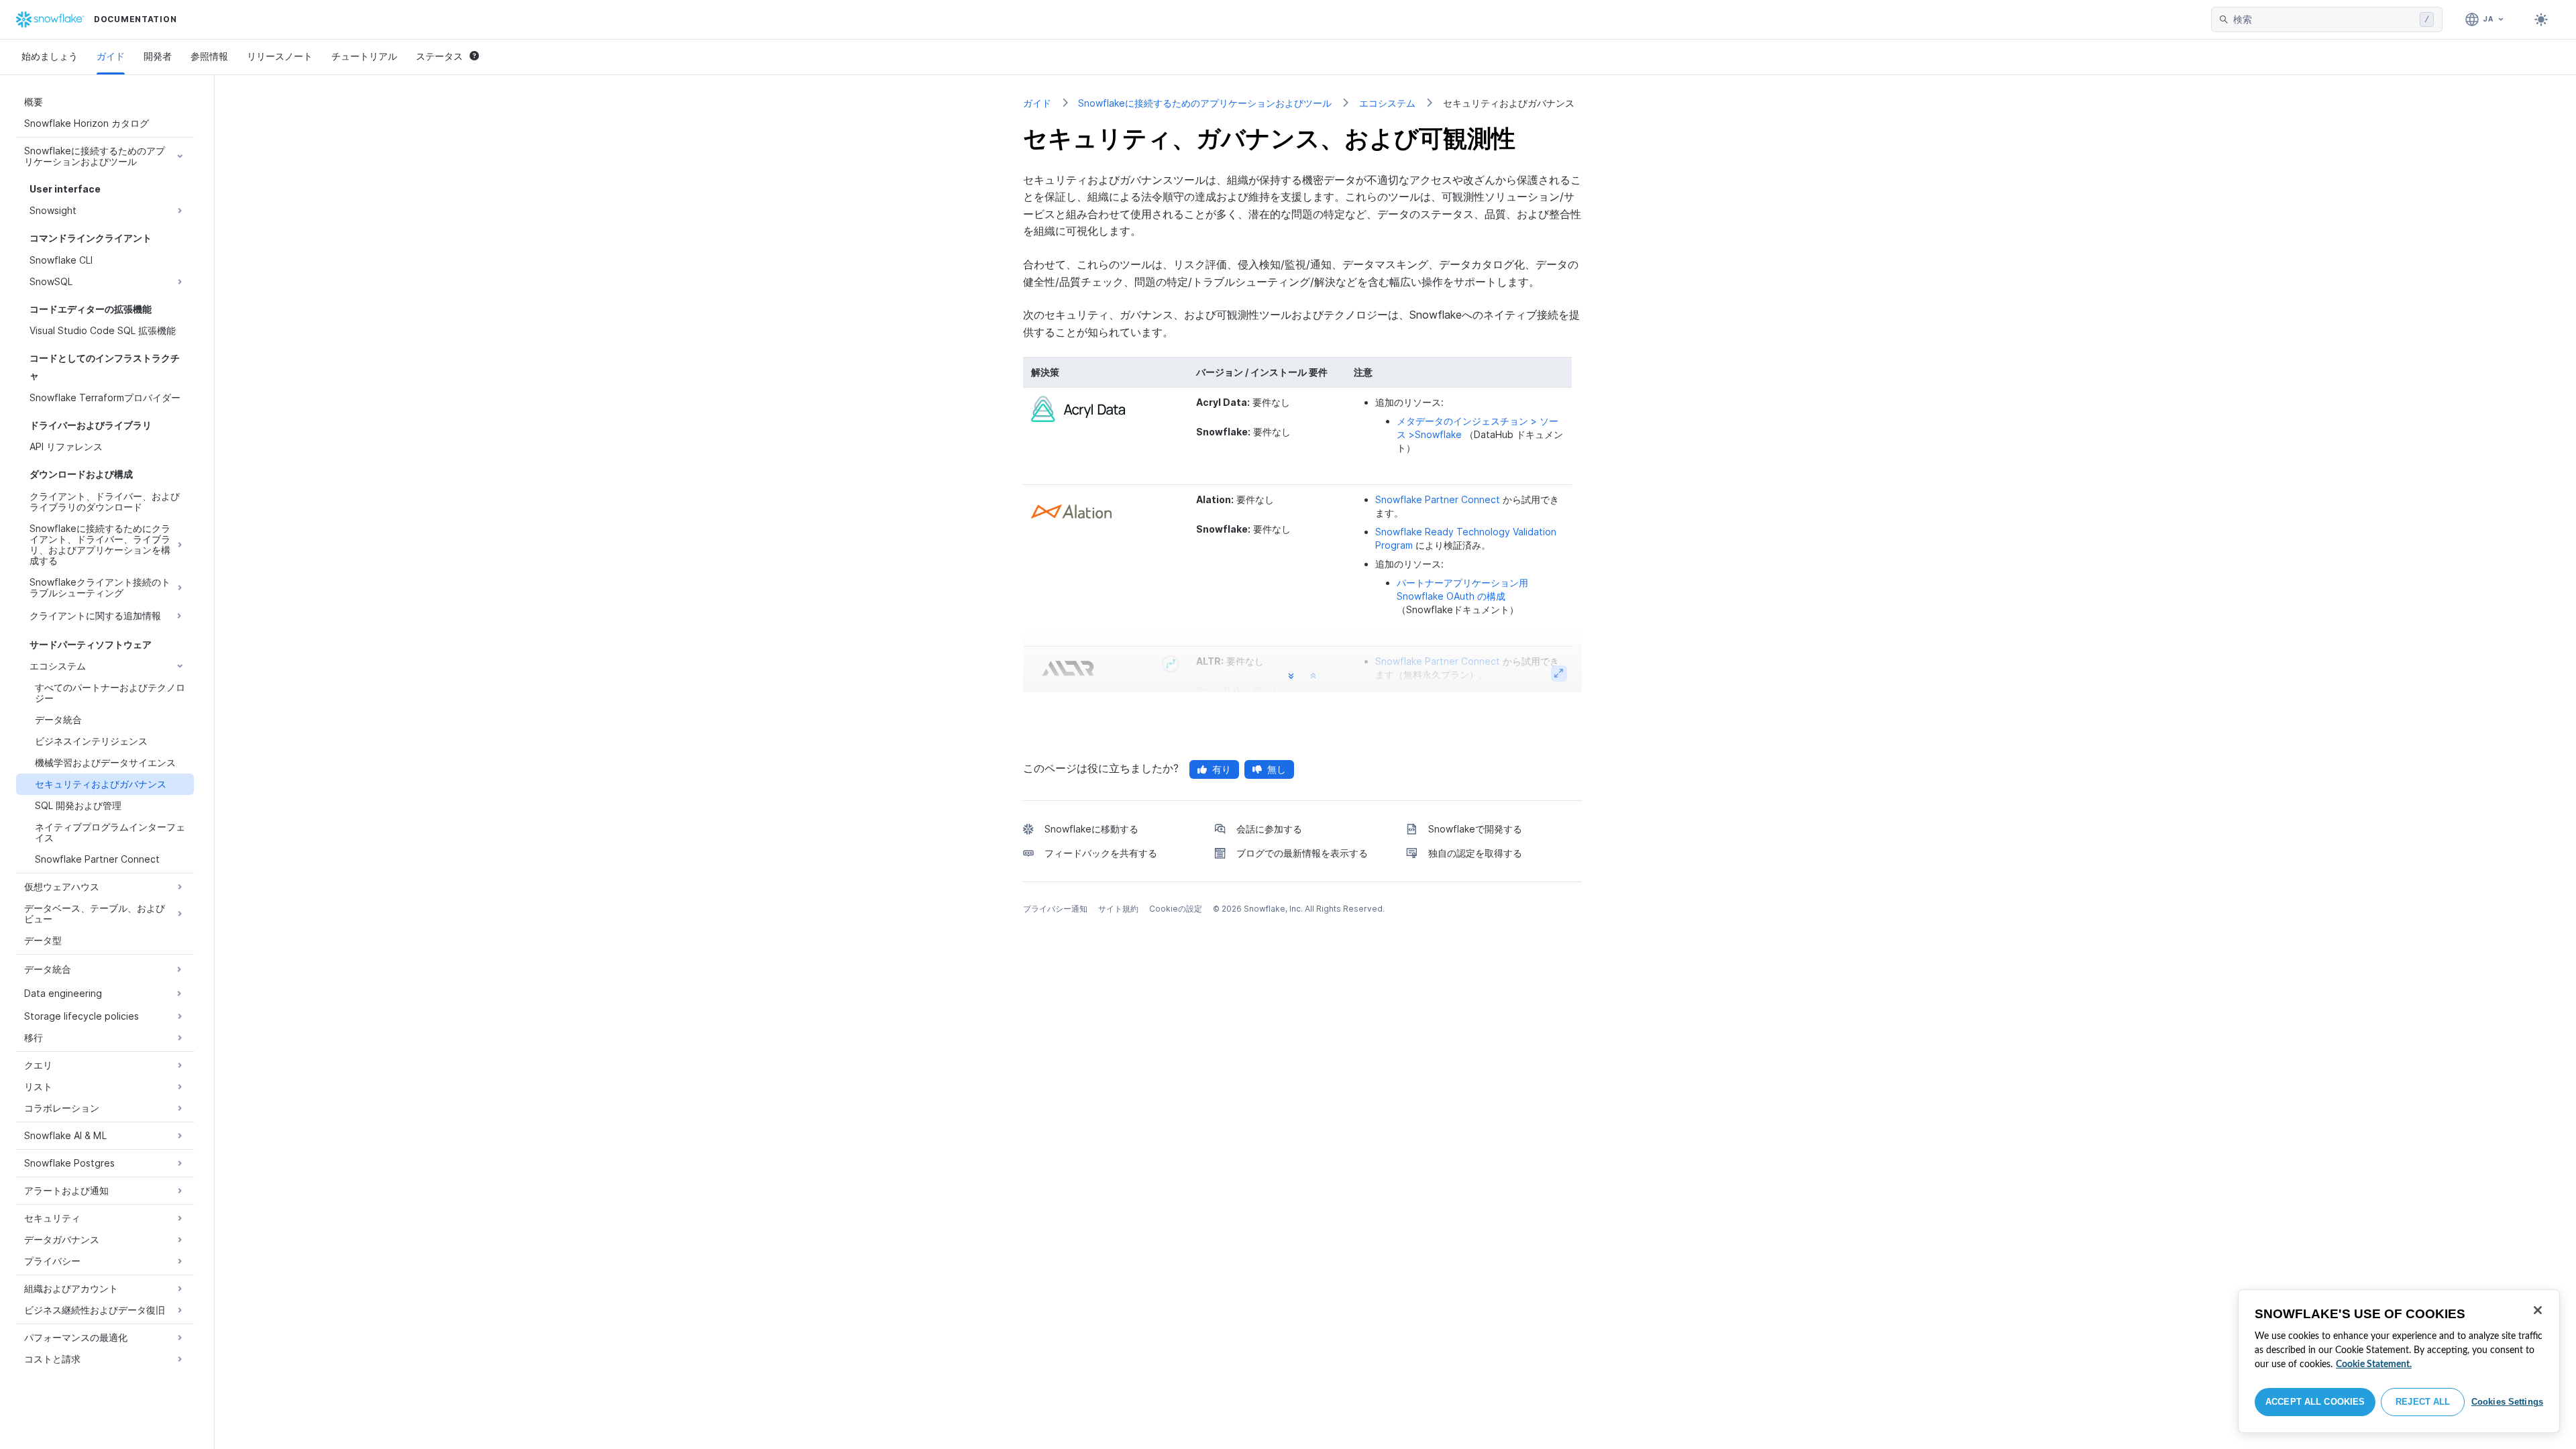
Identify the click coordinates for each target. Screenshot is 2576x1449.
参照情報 (209, 56)
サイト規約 (1118, 909)
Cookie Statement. (2374, 1364)
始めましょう (50, 56)
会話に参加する (1269, 829)
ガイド (111, 56)
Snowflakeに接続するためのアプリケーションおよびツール (1205, 103)
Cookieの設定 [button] (1176, 909)
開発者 (158, 56)
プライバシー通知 (1055, 909)
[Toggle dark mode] (2541, 19)
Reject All (2423, 1402)
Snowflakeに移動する (1091, 829)
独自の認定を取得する (1475, 853)
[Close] (2538, 1310)
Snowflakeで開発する (1475, 829)
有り (1222, 769)
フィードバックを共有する (1101, 853)
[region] (2399, 1361)
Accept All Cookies (2315, 1402)
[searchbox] (2324, 19)
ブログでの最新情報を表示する (1302, 853)
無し (1277, 769)
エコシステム (1387, 103)
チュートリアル (364, 56)
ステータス (439, 56)
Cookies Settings (2507, 1402)
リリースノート (280, 56)
